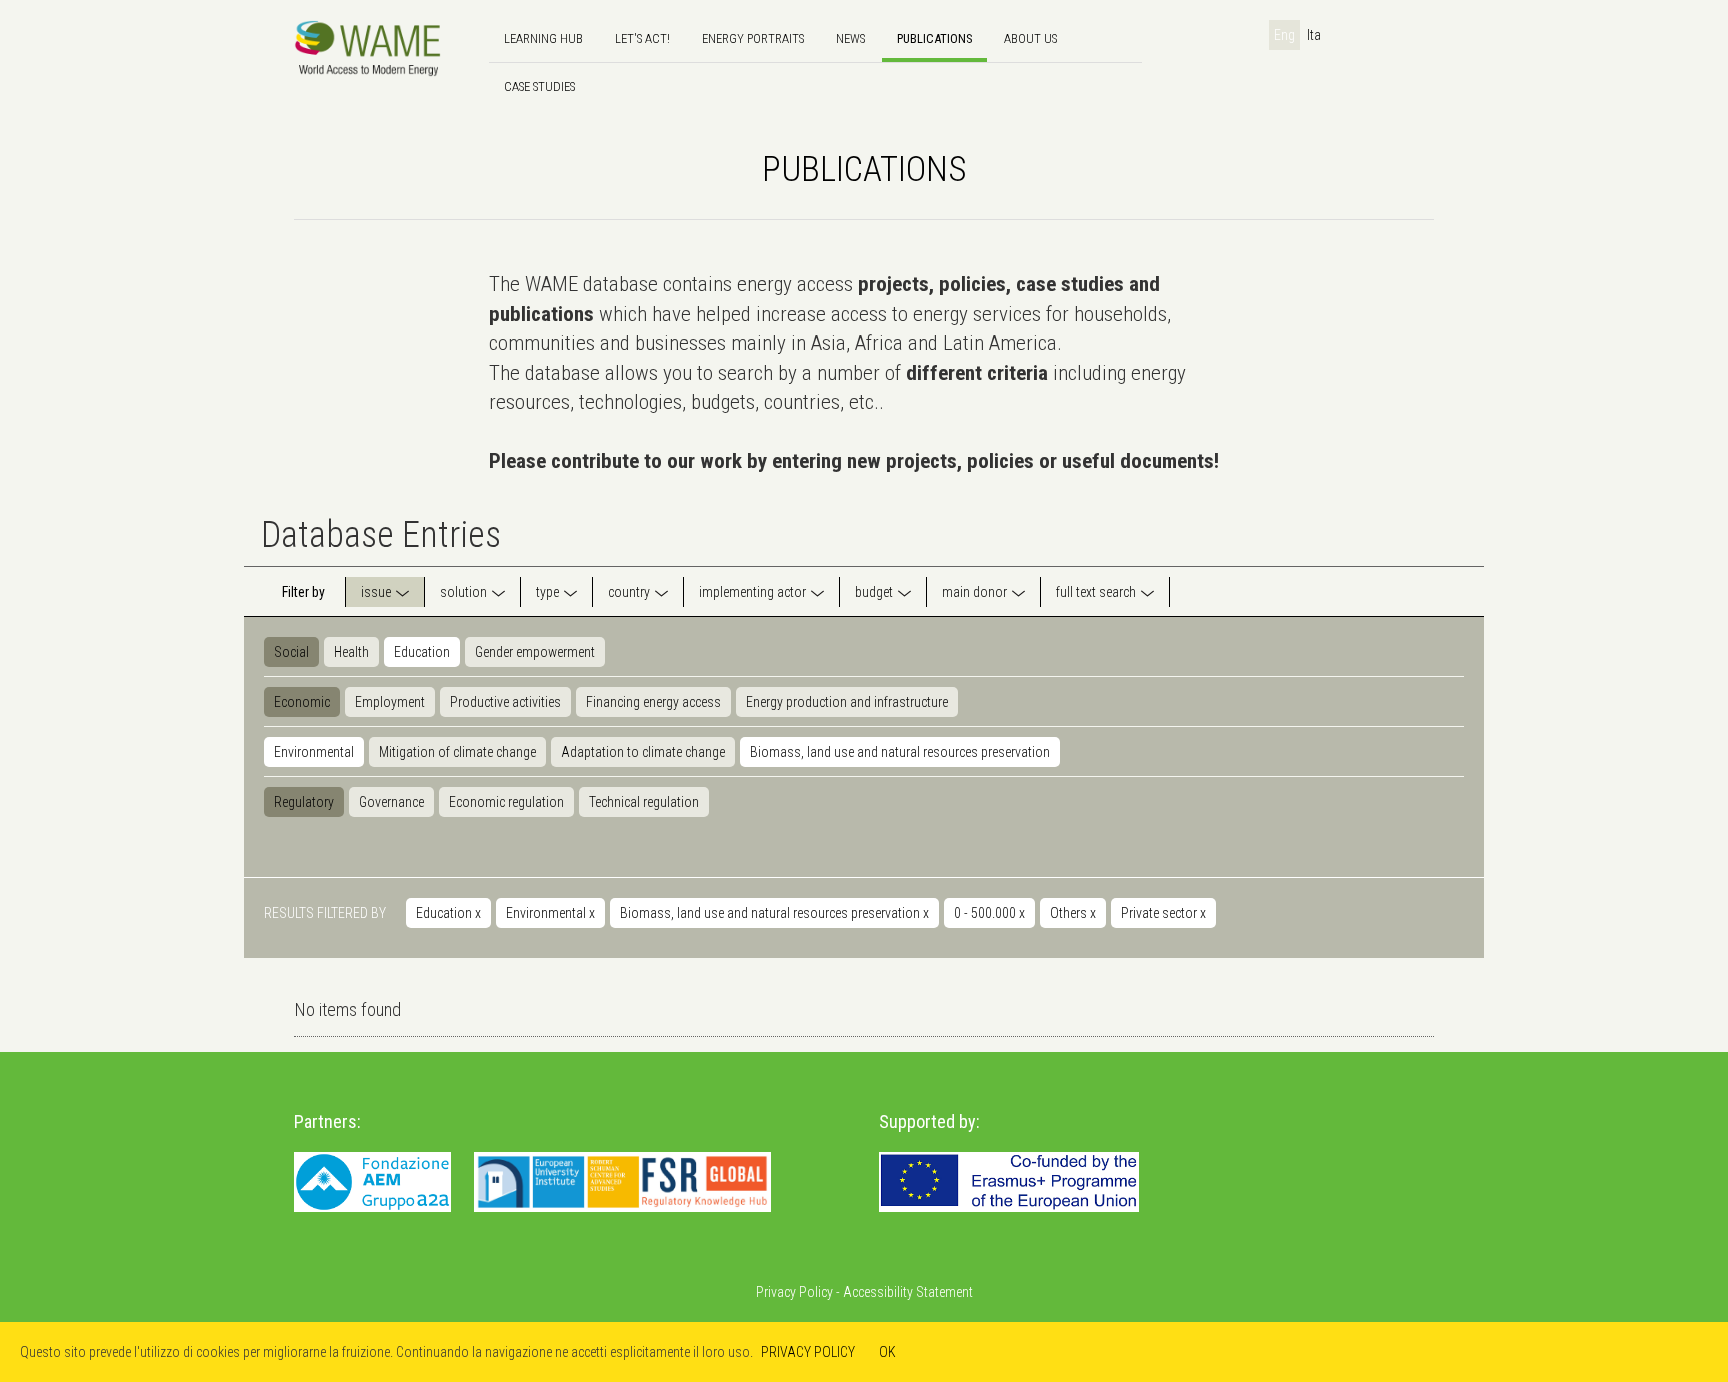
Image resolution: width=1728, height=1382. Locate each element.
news (850, 38)
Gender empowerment (535, 652)
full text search (1096, 592)
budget (874, 592)
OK (887, 1352)
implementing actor (752, 592)
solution (463, 592)
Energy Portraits (753, 38)
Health (351, 652)
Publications (934, 38)
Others (1073, 913)
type (547, 592)
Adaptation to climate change (643, 752)
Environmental (314, 752)
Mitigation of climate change (457, 752)
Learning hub (543, 38)
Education (422, 652)
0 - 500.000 (989, 913)
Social (291, 652)
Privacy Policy (794, 1292)
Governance (391, 802)
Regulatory (304, 802)
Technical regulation (644, 802)
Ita (1314, 35)
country (629, 592)
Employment (390, 702)
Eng (1284, 35)
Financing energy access (653, 702)
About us (1030, 38)
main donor (974, 592)
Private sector (1163, 913)
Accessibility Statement (908, 1292)
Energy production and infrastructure (847, 702)
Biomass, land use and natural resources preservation (900, 752)
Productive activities (505, 702)
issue (376, 592)
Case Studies (539, 86)
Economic (302, 702)
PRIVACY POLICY (808, 1352)
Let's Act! (642, 38)
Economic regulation (506, 802)
